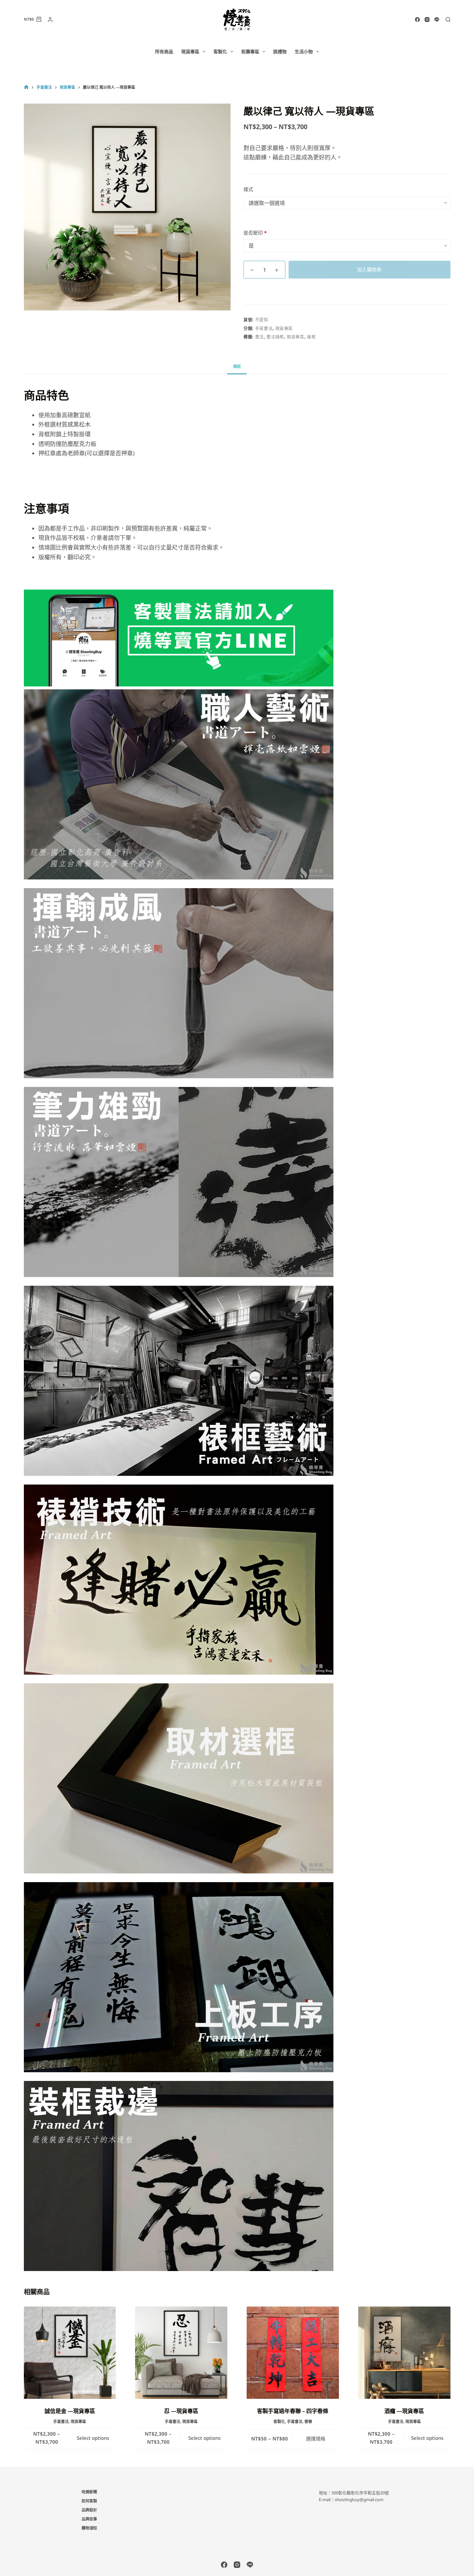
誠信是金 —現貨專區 (70, 2411)
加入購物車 (369, 269)
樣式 (248, 189)
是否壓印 (255, 233)
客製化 (220, 51)
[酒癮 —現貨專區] (404, 2353)
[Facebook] (417, 20)
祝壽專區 (250, 51)
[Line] (437, 20)
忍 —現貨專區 (181, 2411)
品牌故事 (89, 2519)
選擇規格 (316, 2439)
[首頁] (26, 87)
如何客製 (89, 2501)
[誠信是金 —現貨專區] (70, 2353)
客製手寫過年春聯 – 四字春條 (293, 2411)
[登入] (50, 20)
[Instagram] (427, 20)
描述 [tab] (237, 366)
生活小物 (304, 51)
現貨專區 (190, 51)
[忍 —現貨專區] (181, 2353)
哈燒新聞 (89, 2492)
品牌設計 (89, 2510)
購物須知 (89, 2528)
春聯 (308, 2422)
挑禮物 (280, 51)
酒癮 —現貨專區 (404, 2411)
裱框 (311, 337)
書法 (259, 337)
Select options (93, 2438)
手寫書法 (264, 328)
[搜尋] (448, 20)
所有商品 (164, 51)
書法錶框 (275, 337)
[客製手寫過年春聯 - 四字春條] (293, 2353)
